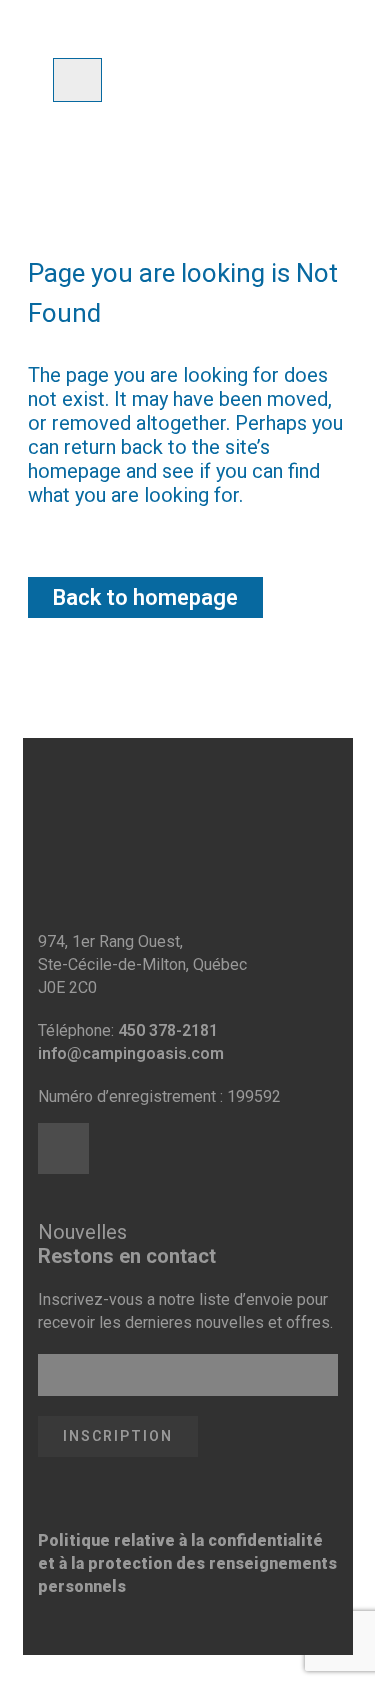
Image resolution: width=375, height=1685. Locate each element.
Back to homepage (145, 597)
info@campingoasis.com (131, 1053)
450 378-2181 (168, 1030)
